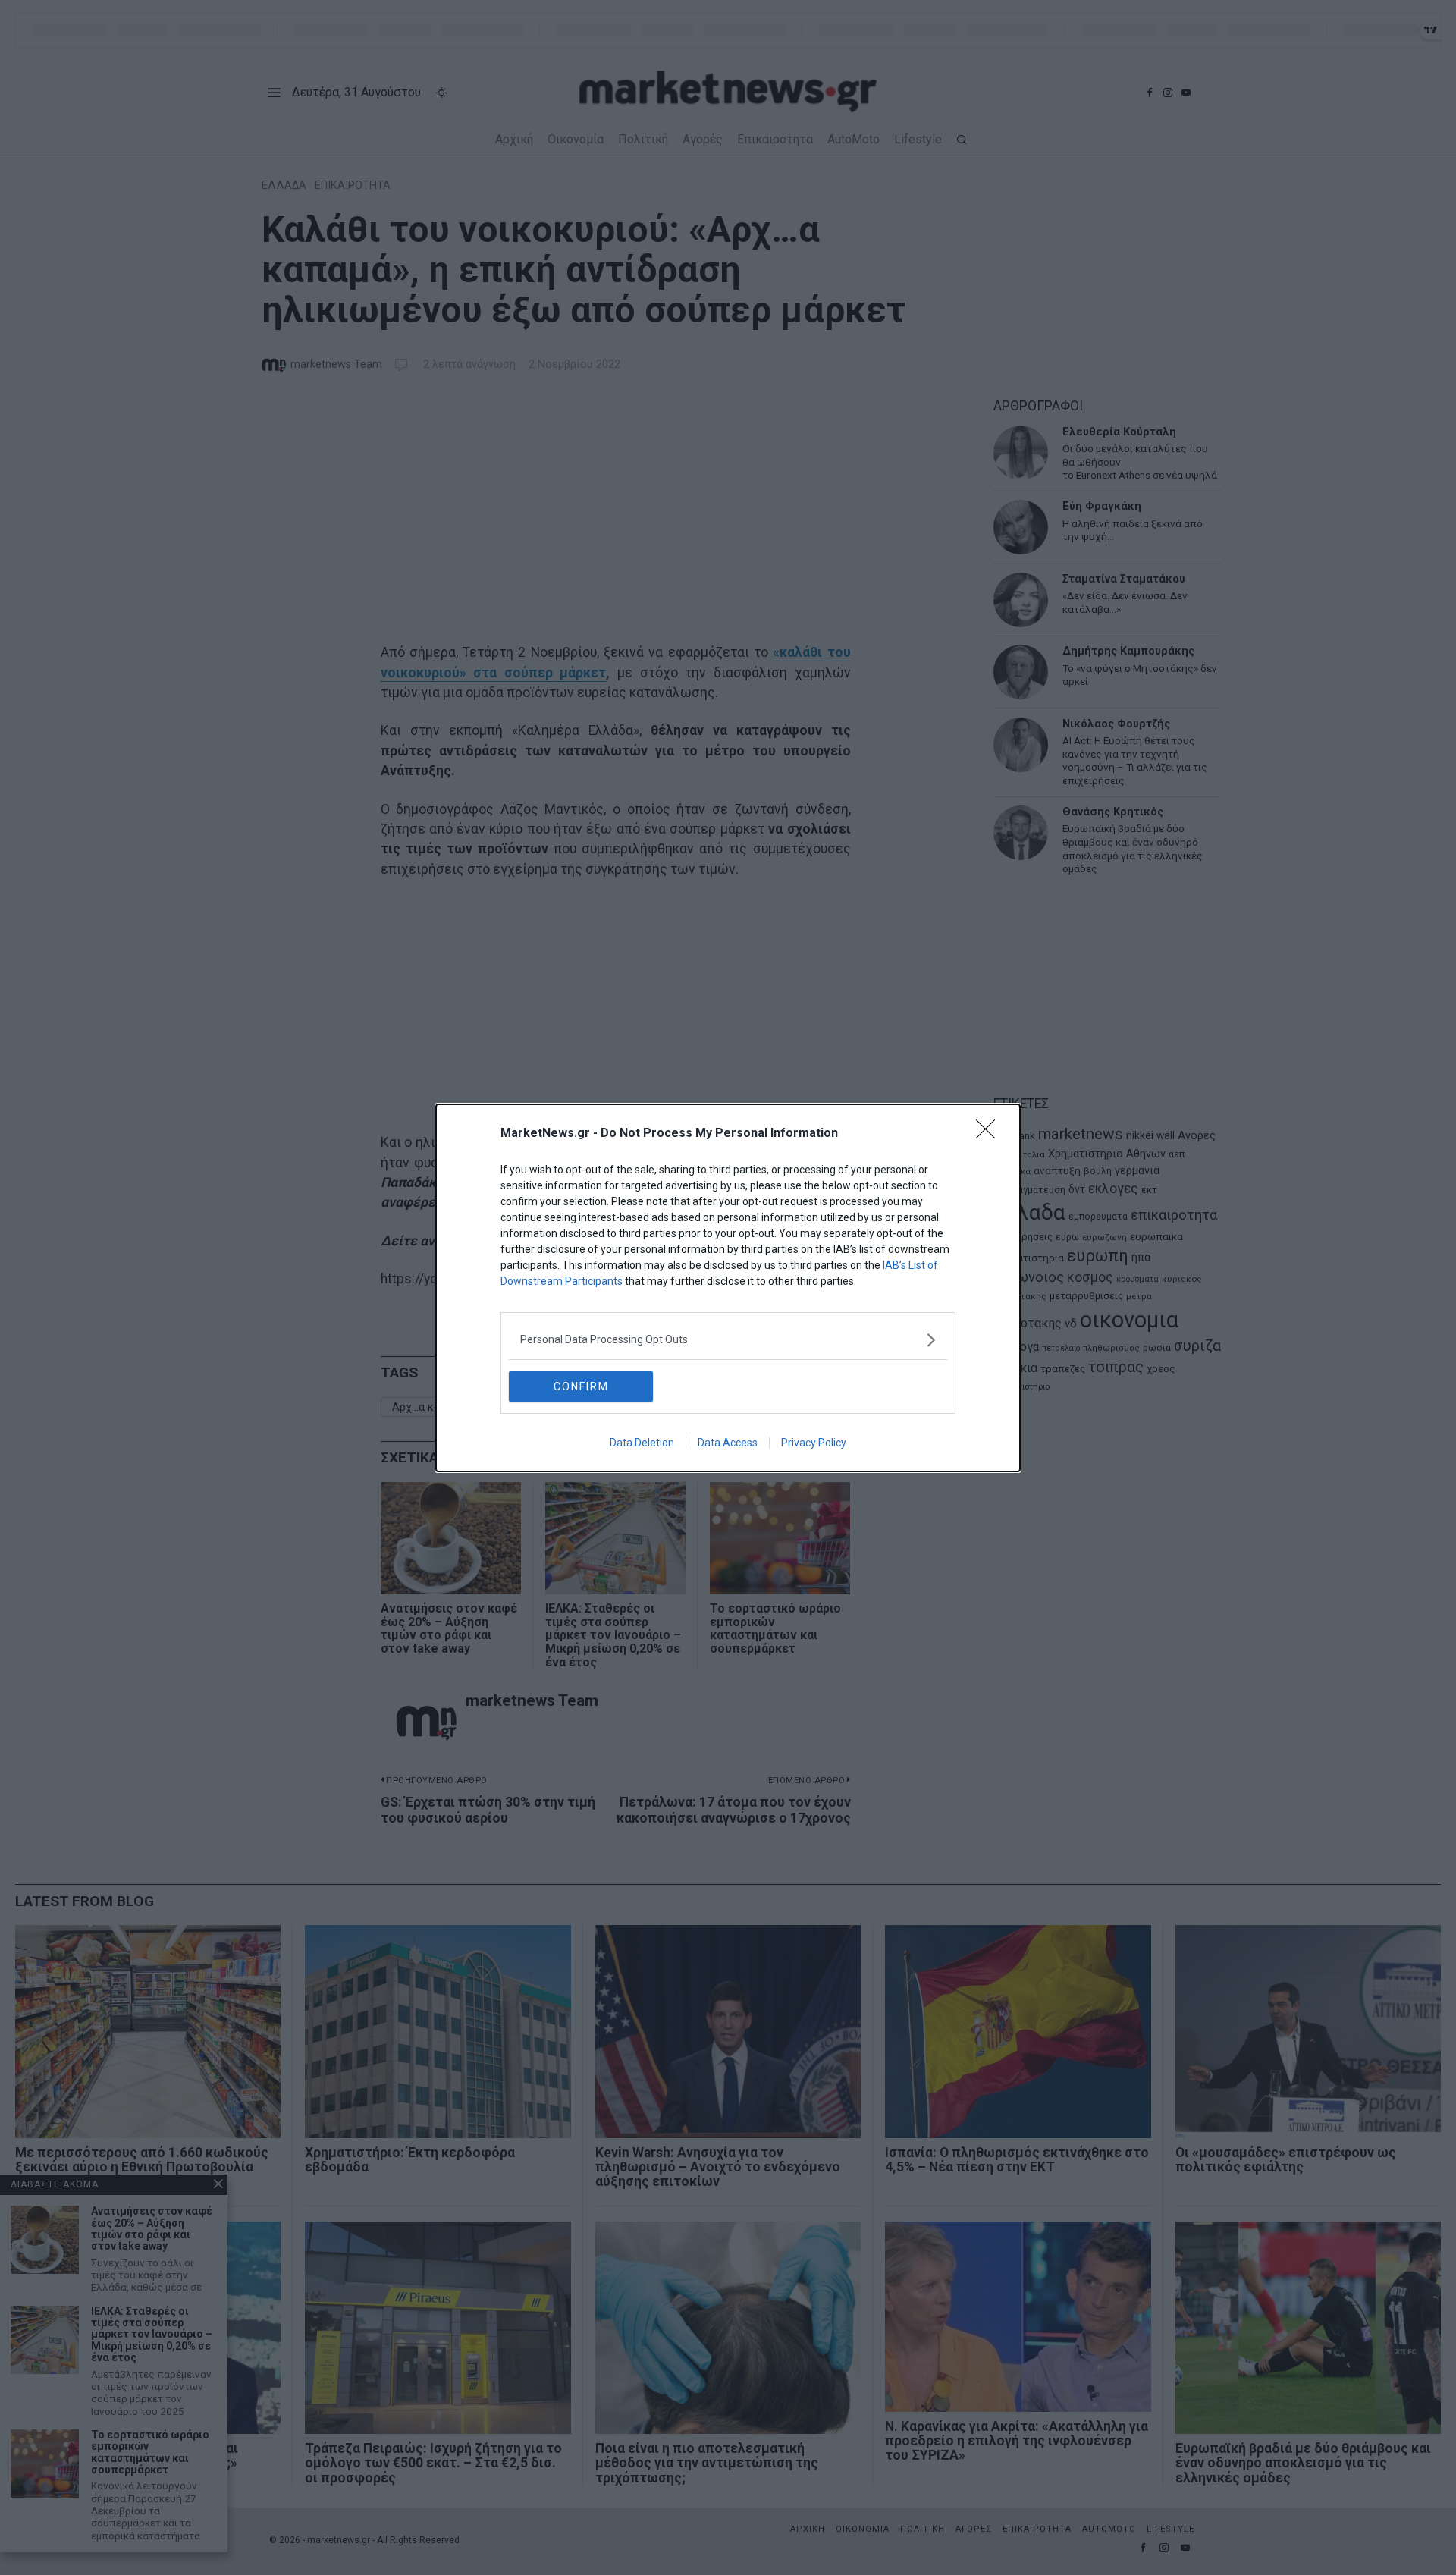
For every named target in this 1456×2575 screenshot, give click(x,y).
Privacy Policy (814, 1443)
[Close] (990, 1134)
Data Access (728, 1443)
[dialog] (728, 1288)
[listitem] (728, 1340)
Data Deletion (642, 1443)
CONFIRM (581, 1386)
